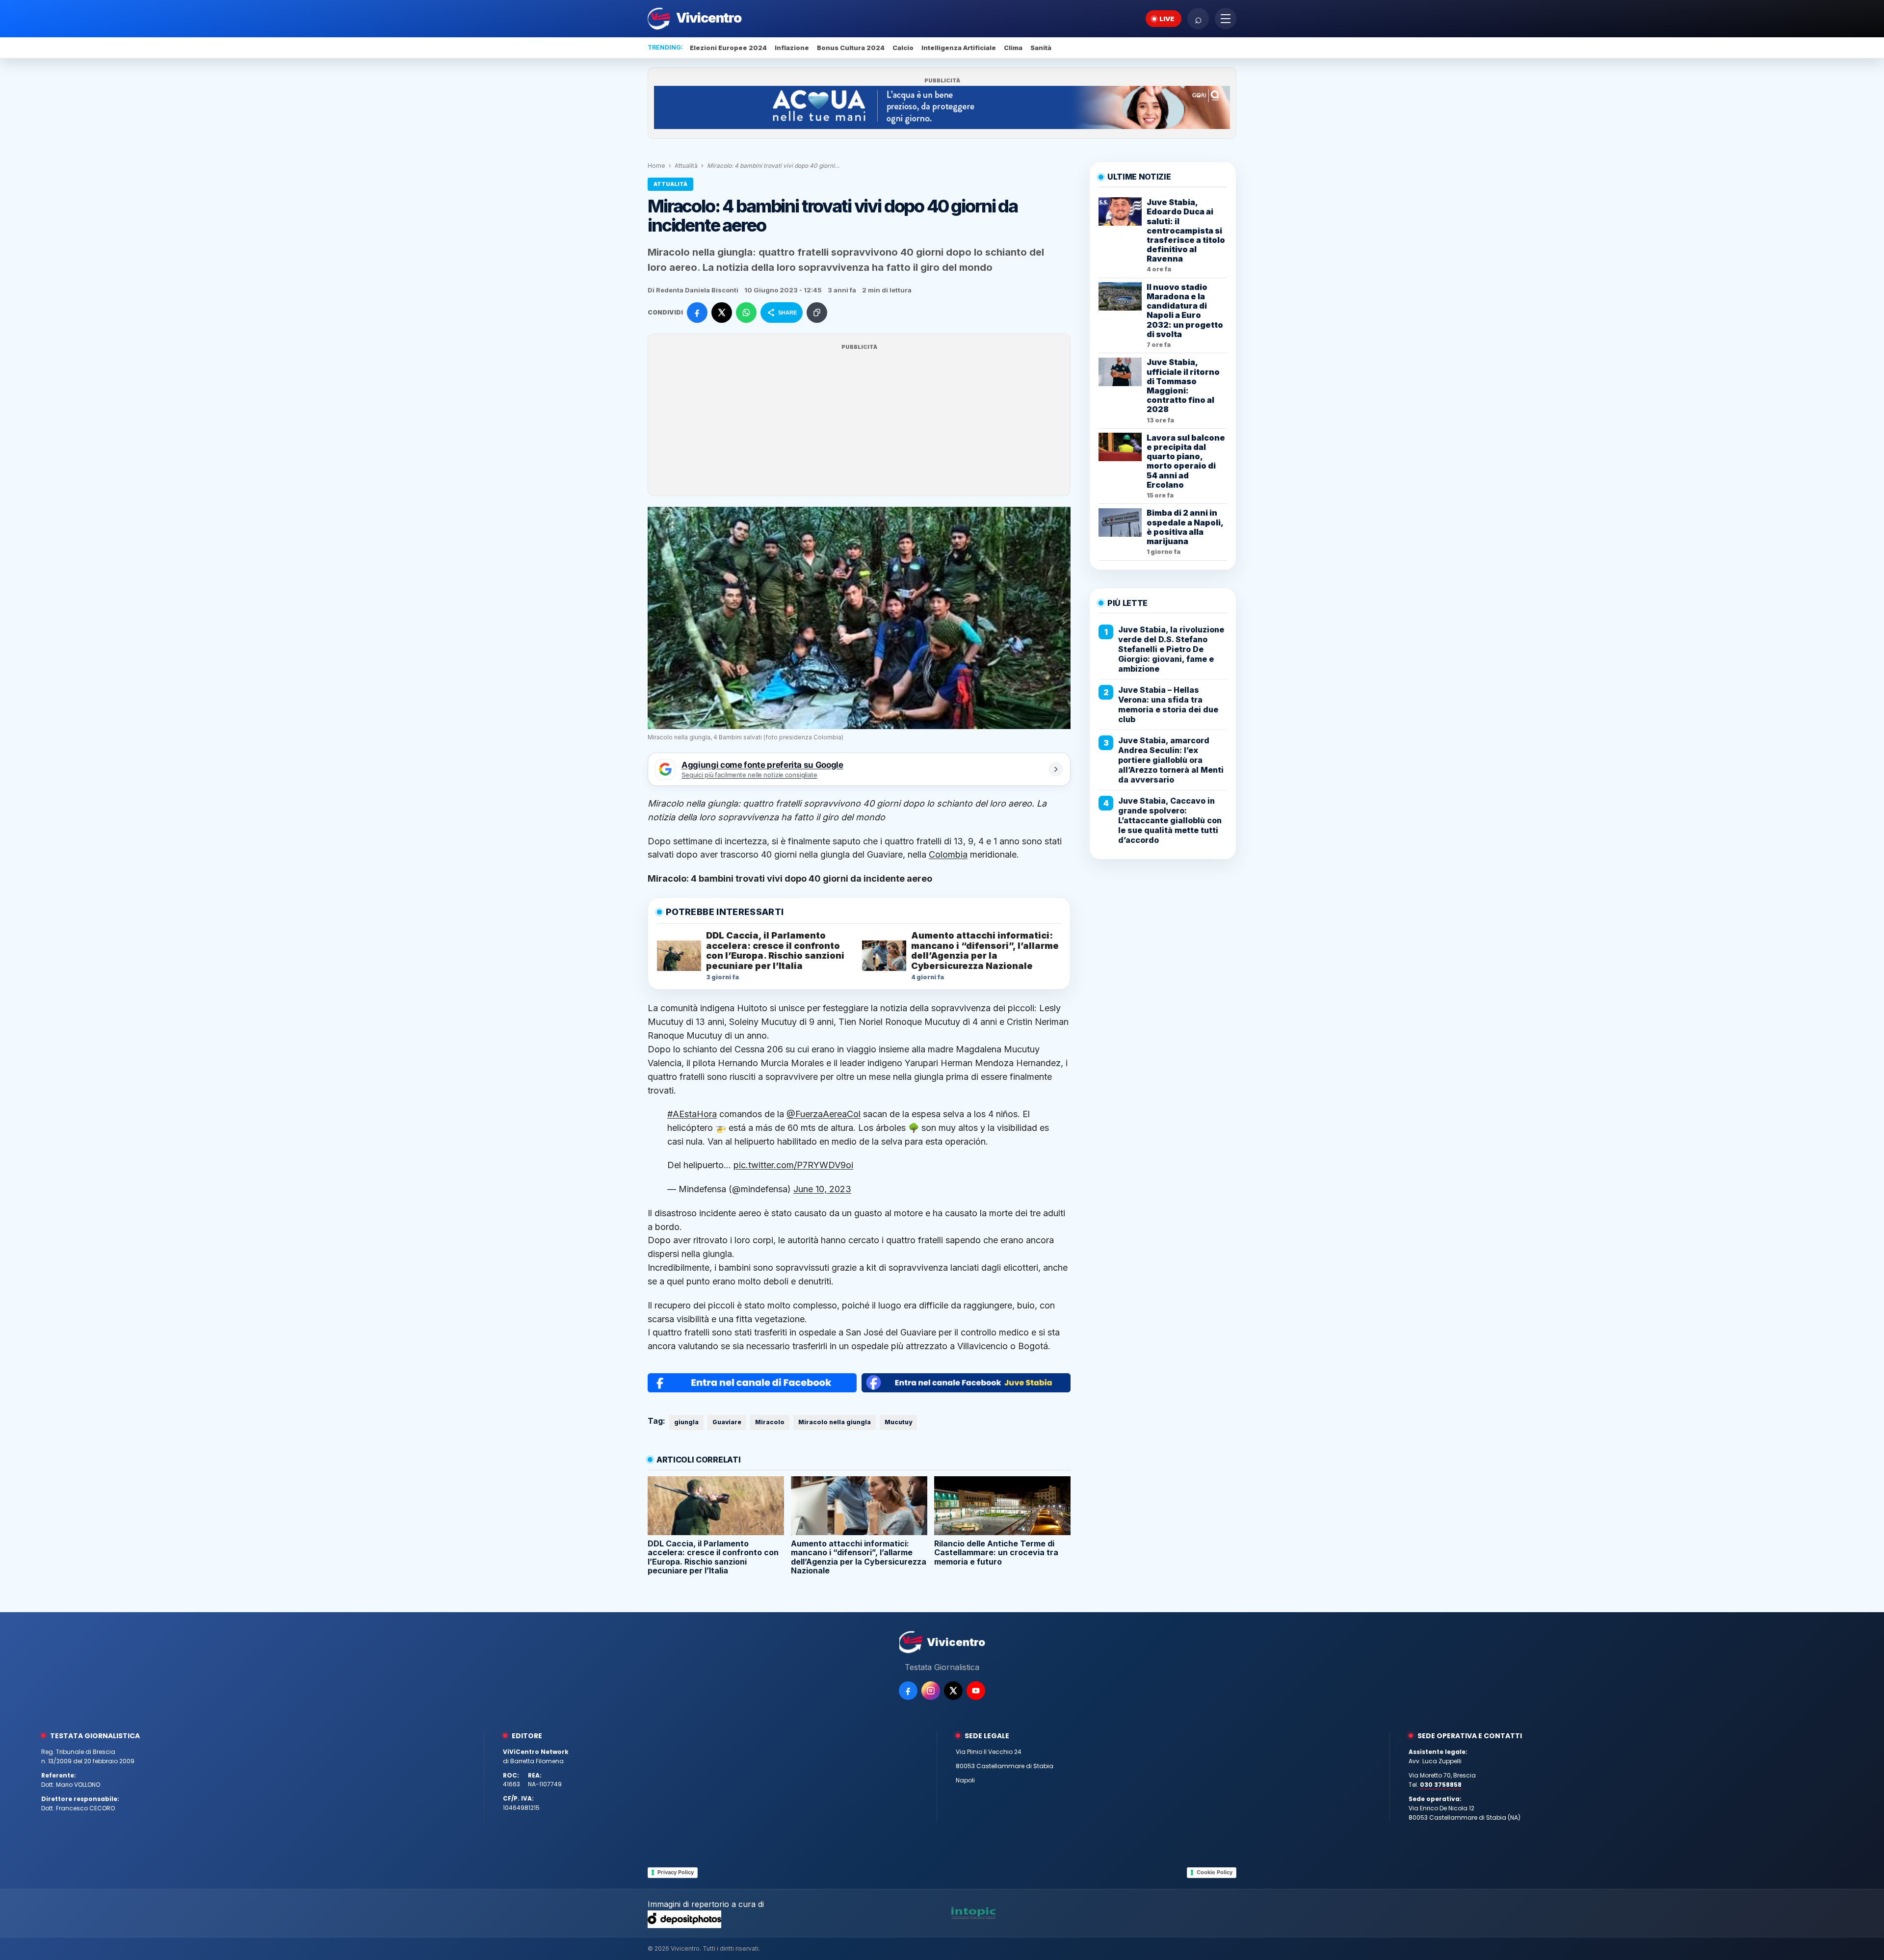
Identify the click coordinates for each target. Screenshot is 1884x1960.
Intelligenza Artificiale (959, 48)
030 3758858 (1441, 1785)
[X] (953, 1691)
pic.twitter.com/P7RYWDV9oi (793, 1165)
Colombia (948, 854)
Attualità (686, 166)
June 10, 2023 (822, 1189)
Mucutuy (898, 1422)
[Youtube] (976, 1691)
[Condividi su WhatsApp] (746, 313)
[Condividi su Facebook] (697, 313)
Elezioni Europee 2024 (728, 48)
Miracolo (770, 1422)
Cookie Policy (1215, 1872)
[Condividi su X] (722, 313)
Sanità (1041, 48)
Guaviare (727, 1422)
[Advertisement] (859, 421)
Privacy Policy (676, 1872)
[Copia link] (817, 313)
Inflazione (792, 48)
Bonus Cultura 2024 (851, 48)
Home (656, 166)
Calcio (903, 48)
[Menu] (1226, 19)
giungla (686, 1422)
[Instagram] (931, 1691)
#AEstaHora (692, 1114)
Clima (1013, 48)
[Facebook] (908, 1691)
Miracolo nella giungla (835, 1422)
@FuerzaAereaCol (824, 1114)
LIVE (1167, 19)
